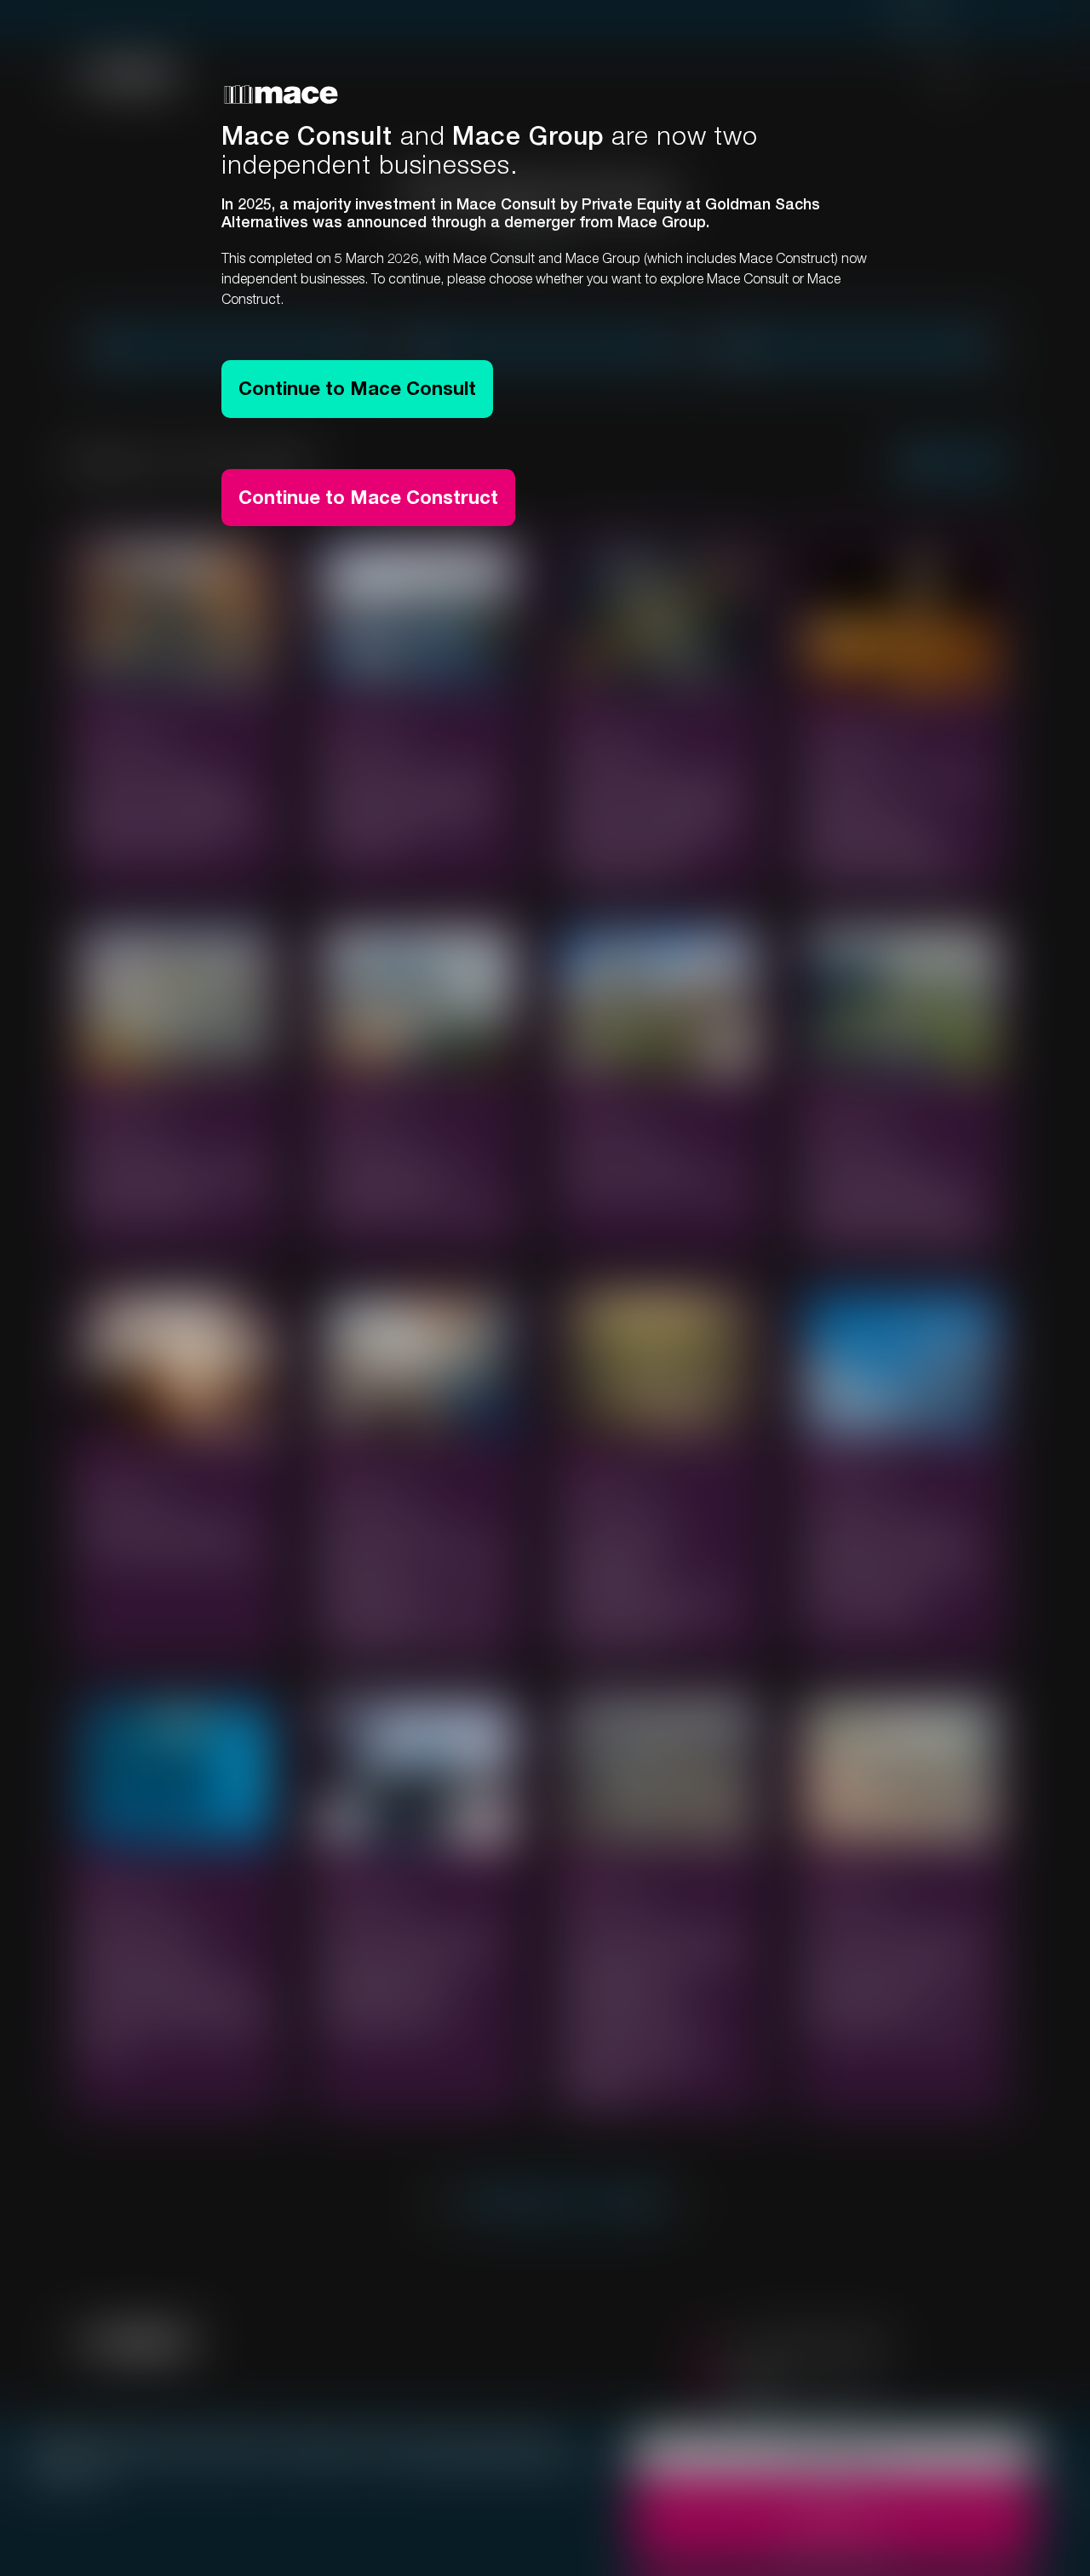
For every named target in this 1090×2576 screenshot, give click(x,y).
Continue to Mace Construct (368, 497)
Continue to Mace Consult (357, 388)
